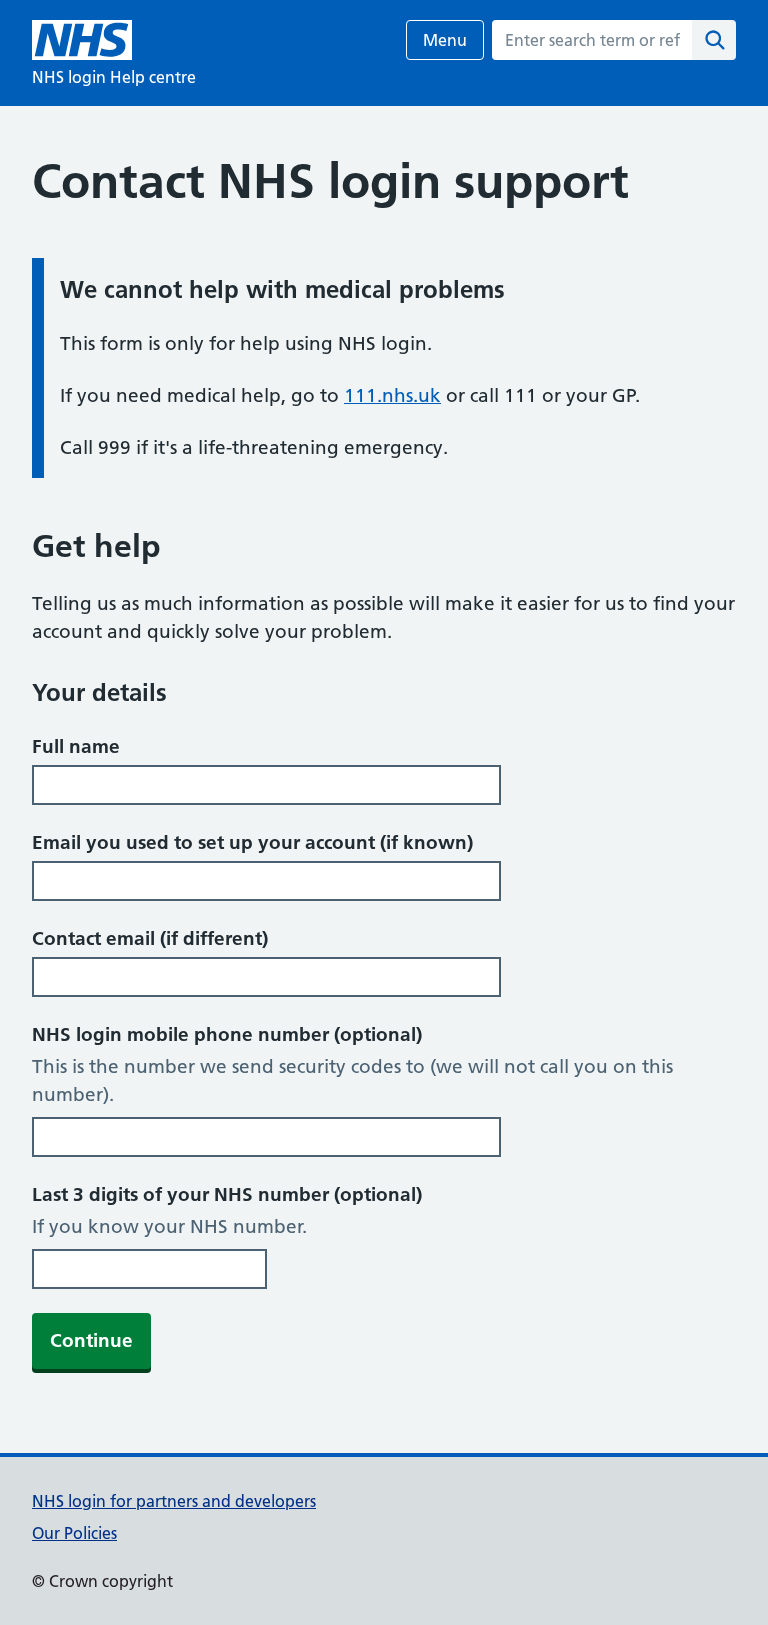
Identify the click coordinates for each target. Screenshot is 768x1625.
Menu (445, 40)
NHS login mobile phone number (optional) (227, 1034)
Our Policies (74, 1533)
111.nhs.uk (392, 395)
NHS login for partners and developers (174, 1501)
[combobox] (592, 40)
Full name (76, 746)
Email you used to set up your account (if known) (252, 842)
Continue (91, 1340)
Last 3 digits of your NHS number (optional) (227, 1194)
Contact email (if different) (150, 938)
